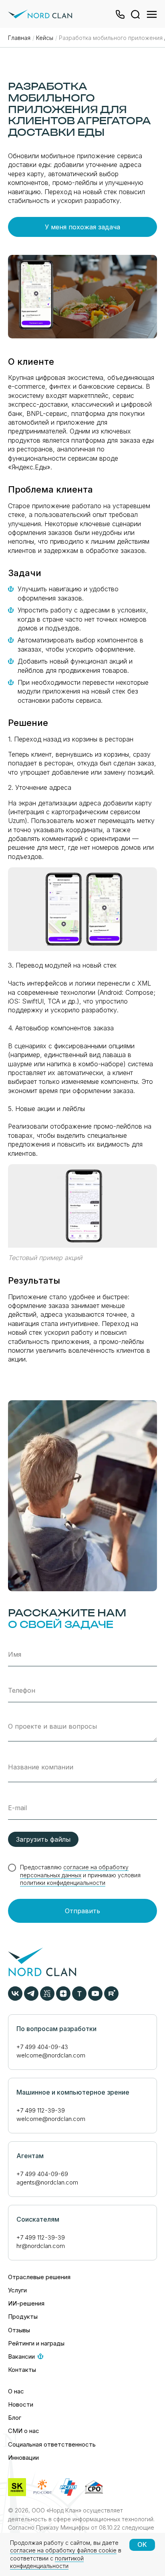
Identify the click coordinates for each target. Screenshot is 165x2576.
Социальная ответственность (52, 2444)
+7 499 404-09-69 (42, 2174)
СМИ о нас (24, 2431)
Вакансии (21, 2356)
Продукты (23, 2317)
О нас (16, 2391)
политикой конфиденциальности (47, 2562)
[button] (118, 17)
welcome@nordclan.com (51, 2055)
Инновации (23, 2458)
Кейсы (45, 38)
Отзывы (19, 2330)
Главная (19, 38)
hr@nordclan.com (41, 2246)
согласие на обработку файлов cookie (63, 2550)
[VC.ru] (47, 1999)
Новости (21, 2404)
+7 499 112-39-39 (41, 2110)
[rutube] (111, 1999)
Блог (15, 2418)
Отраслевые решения (39, 2277)
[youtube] (95, 1999)
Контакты (22, 2370)
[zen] (63, 1999)
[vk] (15, 1999)
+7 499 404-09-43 (42, 2047)
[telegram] (31, 1999)
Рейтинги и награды (36, 2343)
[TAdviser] (79, 1999)
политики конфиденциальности (63, 1883)
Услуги (17, 2290)
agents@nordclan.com (47, 2182)
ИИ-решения (26, 2303)
